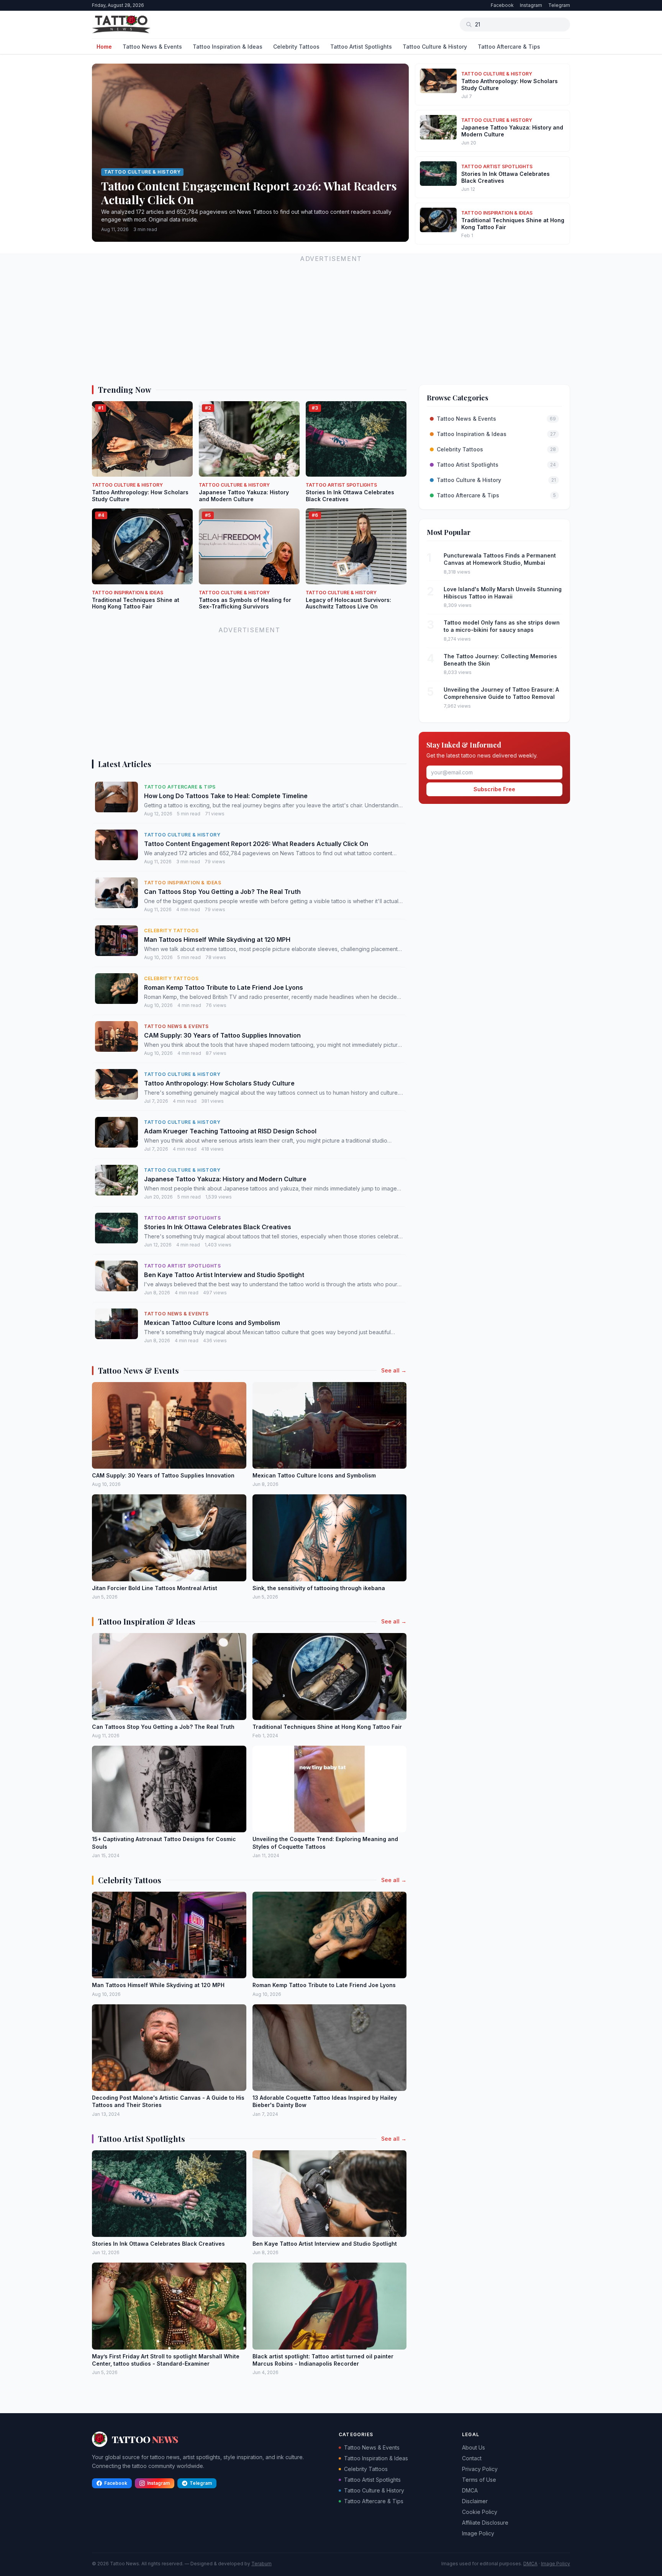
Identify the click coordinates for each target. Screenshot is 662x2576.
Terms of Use (479, 2480)
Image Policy (478, 2533)
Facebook (502, 5)
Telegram (559, 5)
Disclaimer (475, 2501)
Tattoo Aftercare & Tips (509, 47)
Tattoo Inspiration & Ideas (228, 47)
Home (104, 47)
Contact (472, 2458)
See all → (394, 1370)
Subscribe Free (494, 789)
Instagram (531, 5)
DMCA (470, 2490)
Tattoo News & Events (152, 47)
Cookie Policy (480, 2512)
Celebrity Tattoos (296, 47)
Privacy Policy (480, 2469)
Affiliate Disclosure (485, 2523)
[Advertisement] (322, 318)
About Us (474, 2447)
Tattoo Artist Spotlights (361, 47)
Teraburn (261, 2564)
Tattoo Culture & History (435, 47)
